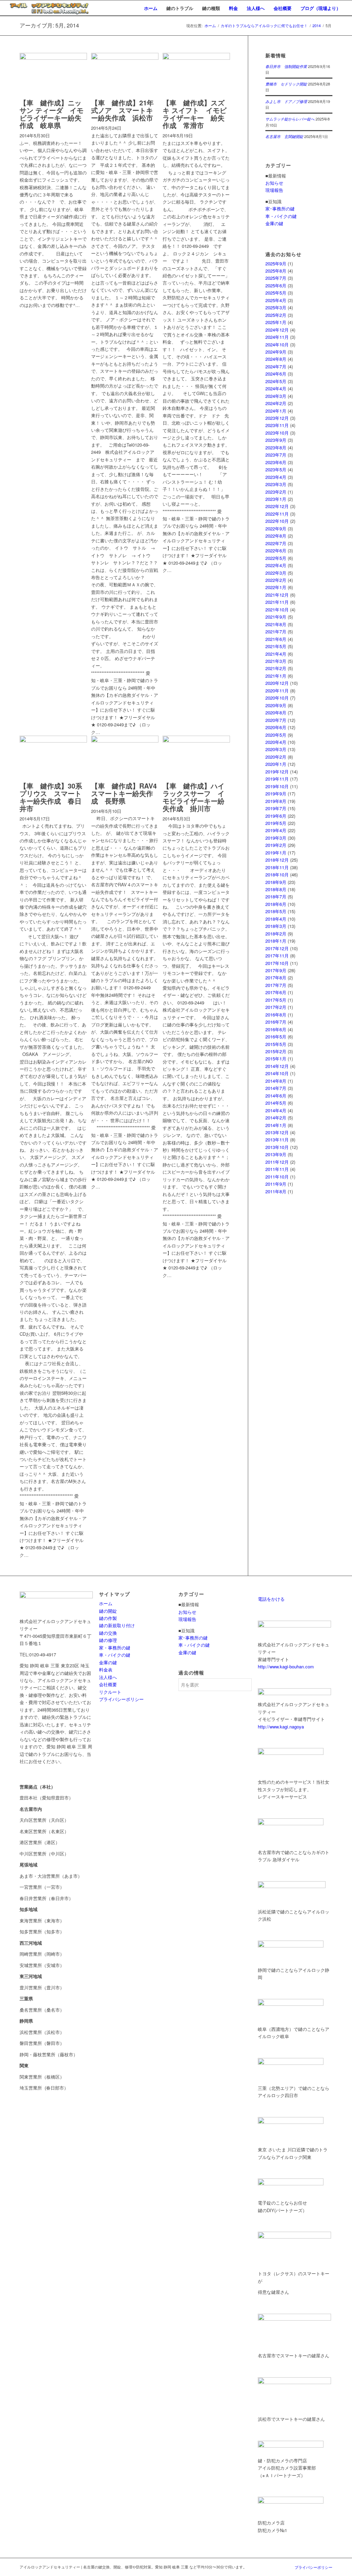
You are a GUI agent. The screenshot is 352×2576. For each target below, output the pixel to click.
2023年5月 (276, 469)
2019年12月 (277, 772)
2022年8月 (276, 536)
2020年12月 (277, 683)
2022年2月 (276, 580)
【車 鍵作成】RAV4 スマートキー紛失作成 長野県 (127, 793)
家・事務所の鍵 (115, 1648)
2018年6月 (276, 904)
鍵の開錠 (108, 1611)
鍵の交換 (108, 1633)
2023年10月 (277, 433)
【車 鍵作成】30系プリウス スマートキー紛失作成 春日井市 (51, 797)
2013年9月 (276, 1154)
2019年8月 (276, 801)
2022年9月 (276, 528)
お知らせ (274, 183)
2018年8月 (276, 889)
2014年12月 (277, 1066)
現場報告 (274, 190)
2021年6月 (276, 639)
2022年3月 (276, 573)
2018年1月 (276, 941)
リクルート (110, 1692)
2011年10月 (277, 1177)
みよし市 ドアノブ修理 (286, 101)
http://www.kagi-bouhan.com (286, 1666)
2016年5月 (276, 1037)
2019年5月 (276, 823)
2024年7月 (276, 366)
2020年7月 (276, 720)
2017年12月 (277, 948)
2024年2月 (276, 403)
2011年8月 (276, 1191)
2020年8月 (276, 712)
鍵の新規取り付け (117, 1625)
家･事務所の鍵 (280, 209)
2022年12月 (277, 506)
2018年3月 (276, 926)
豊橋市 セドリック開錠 (286, 84)
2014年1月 (276, 1125)
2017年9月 (276, 970)
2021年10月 (277, 609)
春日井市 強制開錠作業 (286, 66)
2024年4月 (276, 388)
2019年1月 (276, 853)
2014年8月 (276, 1081)
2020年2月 (276, 757)
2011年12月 (277, 1162)
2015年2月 (276, 1051)
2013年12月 (277, 1132)
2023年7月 (276, 455)
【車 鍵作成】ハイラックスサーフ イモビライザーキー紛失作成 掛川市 (194, 797)
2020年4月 (276, 742)
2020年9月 (276, 705)
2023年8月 (276, 447)
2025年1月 (276, 322)
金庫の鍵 (274, 223)
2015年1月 (276, 1059)
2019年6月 (276, 816)
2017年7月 (276, 985)
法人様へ (108, 1677)
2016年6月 (276, 1029)
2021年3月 (276, 661)
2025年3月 (276, 307)
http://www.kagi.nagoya (281, 1727)
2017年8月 (276, 977)
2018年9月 (276, 882)
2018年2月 (276, 934)
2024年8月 (276, 359)
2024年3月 (276, 396)
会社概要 (108, 1684)
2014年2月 (276, 1118)
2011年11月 (277, 1169)
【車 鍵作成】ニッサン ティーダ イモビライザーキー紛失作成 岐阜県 (52, 114)
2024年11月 (277, 337)
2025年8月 (276, 271)
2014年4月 (276, 1110)
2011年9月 (276, 1184)
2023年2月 (276, 492)
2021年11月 (277, 602)
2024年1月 (276, 411)
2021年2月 (276, 668)
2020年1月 (276, 764)
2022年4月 (276, 565)
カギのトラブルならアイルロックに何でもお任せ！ (264, 26)
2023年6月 (276, 462)
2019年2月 (276, 845)
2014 (317, 26)
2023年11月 (277, 425)
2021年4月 (276, 654)
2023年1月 (276, 499)
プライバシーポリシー (121, 1699)
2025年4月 (276, 300)
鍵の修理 (108, 1640)
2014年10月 (277, 1073)
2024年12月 (277, 330)
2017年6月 (276, 992)
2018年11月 (277, 867)
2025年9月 (276, 263)
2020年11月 (277, 691)
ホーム (210, 26)
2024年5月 (276, 381)
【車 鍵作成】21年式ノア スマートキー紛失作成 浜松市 (122, 110)
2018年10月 (277, 875)
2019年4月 (276, 830)
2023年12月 (277, 418)
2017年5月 (276, 1000)
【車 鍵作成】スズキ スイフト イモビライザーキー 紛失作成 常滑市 (195, 114)
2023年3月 (276, 484)
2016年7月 (276, 1022)
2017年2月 (276, 1007)
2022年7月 (276, 543)
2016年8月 (276, 1015)
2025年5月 (276, 293)
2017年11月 (277, 956)
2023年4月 (276, 477)
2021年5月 (276, 646)
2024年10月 (277, 344)
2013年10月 (277, 1147)
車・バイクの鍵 (281, 216)
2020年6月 (276, 727)
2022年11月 (277, 514)
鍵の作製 (108, 1618)
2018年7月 (276, 896)
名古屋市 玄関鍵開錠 (284, 136)
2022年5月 (276, 558)
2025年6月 (276, 285)
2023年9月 (276, 440)
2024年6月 (276, 374)
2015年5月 (276, 1044)
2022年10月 (277, 521)
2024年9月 (276, 352)
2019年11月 (277, 779)
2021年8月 (276, 624)
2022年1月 (276, 587)
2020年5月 (276, 735)
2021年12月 (277, 595)
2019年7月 (276, 808)
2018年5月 (276, 911)
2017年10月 (277, 963)
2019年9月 (276, 793)
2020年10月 (277, 698)
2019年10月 (277, 786)
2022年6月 (276, 550)
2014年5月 (276, 1103)
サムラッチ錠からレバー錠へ (290, 119)
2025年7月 (276, 278)
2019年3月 (276, 838)
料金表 (106, 1670)
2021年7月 (276, 631)
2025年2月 (276, 315)
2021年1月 (276, 676)
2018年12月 (277, 860)
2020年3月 (276, 749)
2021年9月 (276, 617)
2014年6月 (276, 1096)
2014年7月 (276, 1088)
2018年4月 (276, 919)
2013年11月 (277, 1140)
